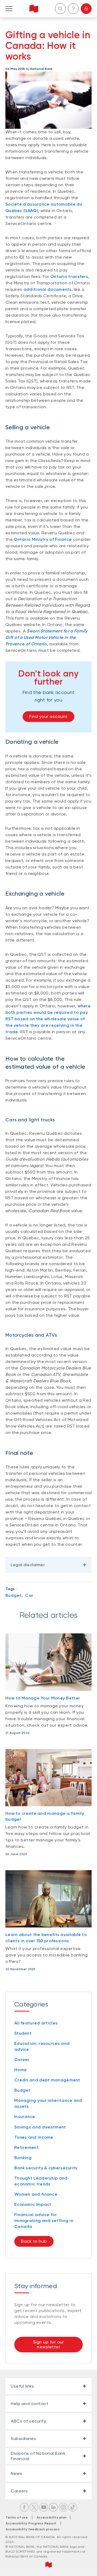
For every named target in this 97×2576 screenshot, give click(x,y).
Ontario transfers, (70, 276)
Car (29, 1595)
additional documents (48, 289)
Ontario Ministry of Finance (43, 539)
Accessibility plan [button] (53, 2517)
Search (60, 9)
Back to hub (34, 2241)
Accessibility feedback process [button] (33, 2529)
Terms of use (17, 2517)
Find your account (48, 716)
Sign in (86, 9)
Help (73, 9)
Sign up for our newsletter (49, 2344)
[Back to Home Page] (34, 9)
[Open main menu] (9, 9)
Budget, (14, 1595)
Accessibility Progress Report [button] (31, 2523)
